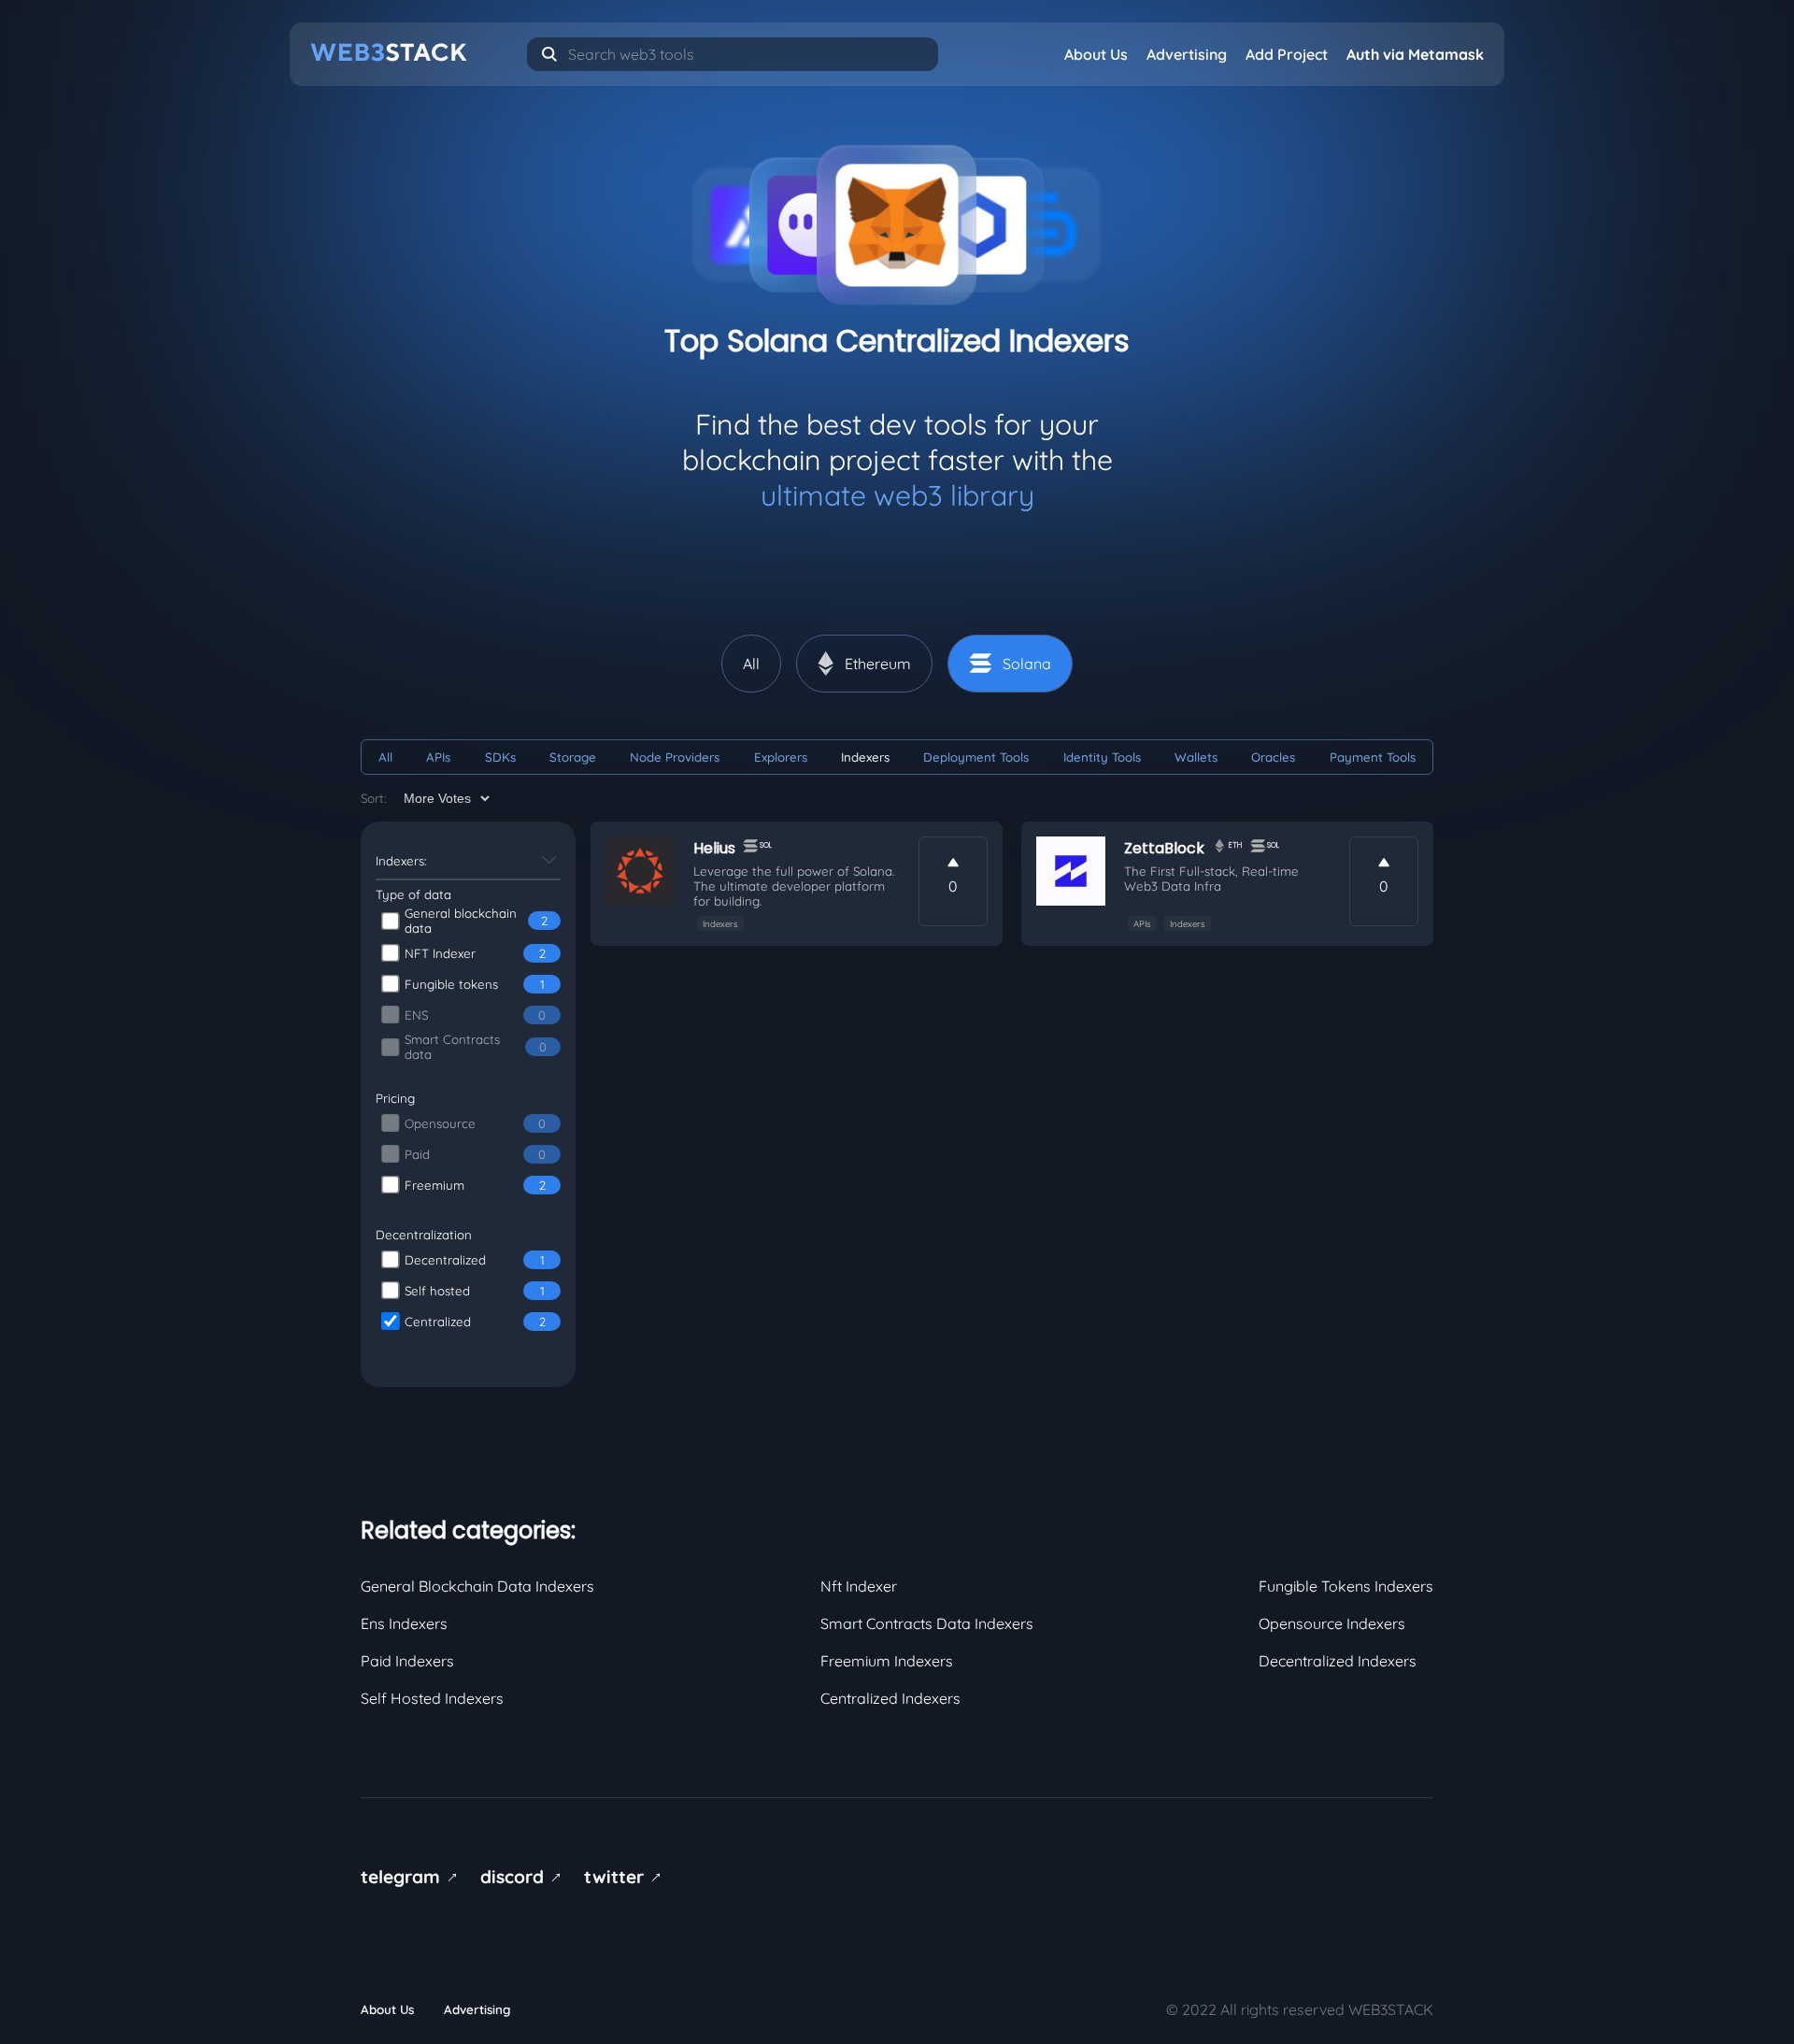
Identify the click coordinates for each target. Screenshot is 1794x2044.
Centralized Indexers (890, 1698)
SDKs (500, 757)
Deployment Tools (976, 757)
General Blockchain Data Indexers (477, 1586)
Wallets (1196, 757)
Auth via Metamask (1415, 54)
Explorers (781, 757)
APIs (438, 757)
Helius (714, 848)
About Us (1096, 54)
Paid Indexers (407, 1661)
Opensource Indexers (1332, 1623)
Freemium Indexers (887, 1661)
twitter (626, 1877)
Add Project (1287, 54)
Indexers (865, 757)
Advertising (1187, 54)
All (385, 757)
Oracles (1273, 757)
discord (524, 1877)
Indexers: (401, 861)
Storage (573, 757)
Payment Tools (1373, 757)
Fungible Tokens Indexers (1346, 1586)
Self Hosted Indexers (432, 1698)
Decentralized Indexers (1338, 1661)
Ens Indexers (404, 1623)
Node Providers (675, 757)
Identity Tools (1102, 757)
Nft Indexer (859, 1586)
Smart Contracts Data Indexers (927, 1623)
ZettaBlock (1164, 848)
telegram (413, 1877)
